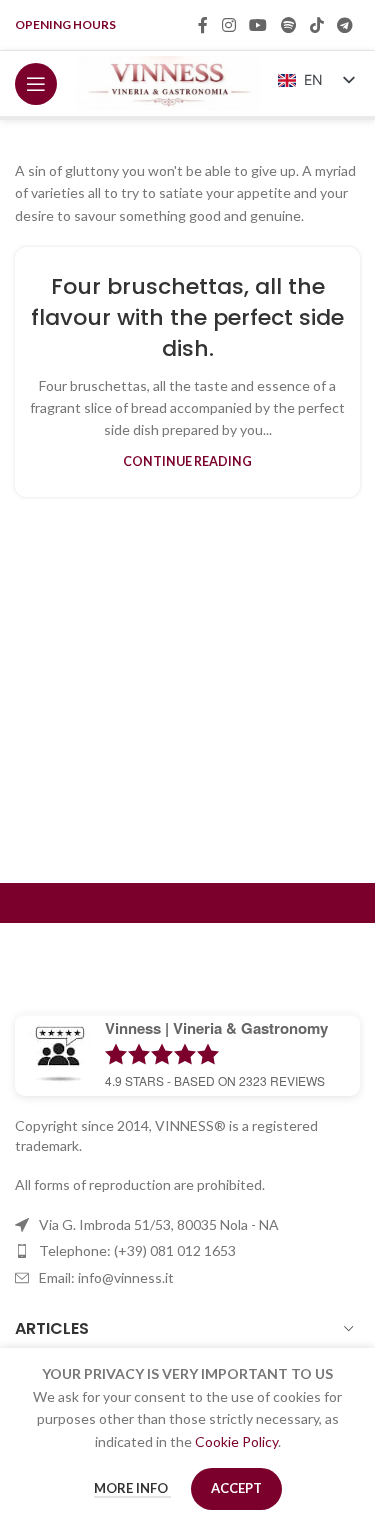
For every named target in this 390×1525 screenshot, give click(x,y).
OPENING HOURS (65, 24)
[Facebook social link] (203, 25)
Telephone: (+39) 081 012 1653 (137, 1250)
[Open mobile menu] (36, 84)
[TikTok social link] (316, 25)
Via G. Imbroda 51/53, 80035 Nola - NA (159, 1224)
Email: (106, 1277)
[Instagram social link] (228, 25)
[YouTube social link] (258, 25)
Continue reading (187, 461)
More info (132, 1488)
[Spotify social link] (288, 25)
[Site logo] (168, 81)
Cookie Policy (236, 1441)
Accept (236, 1488)
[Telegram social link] (345, 25)
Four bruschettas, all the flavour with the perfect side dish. (187, 317)
